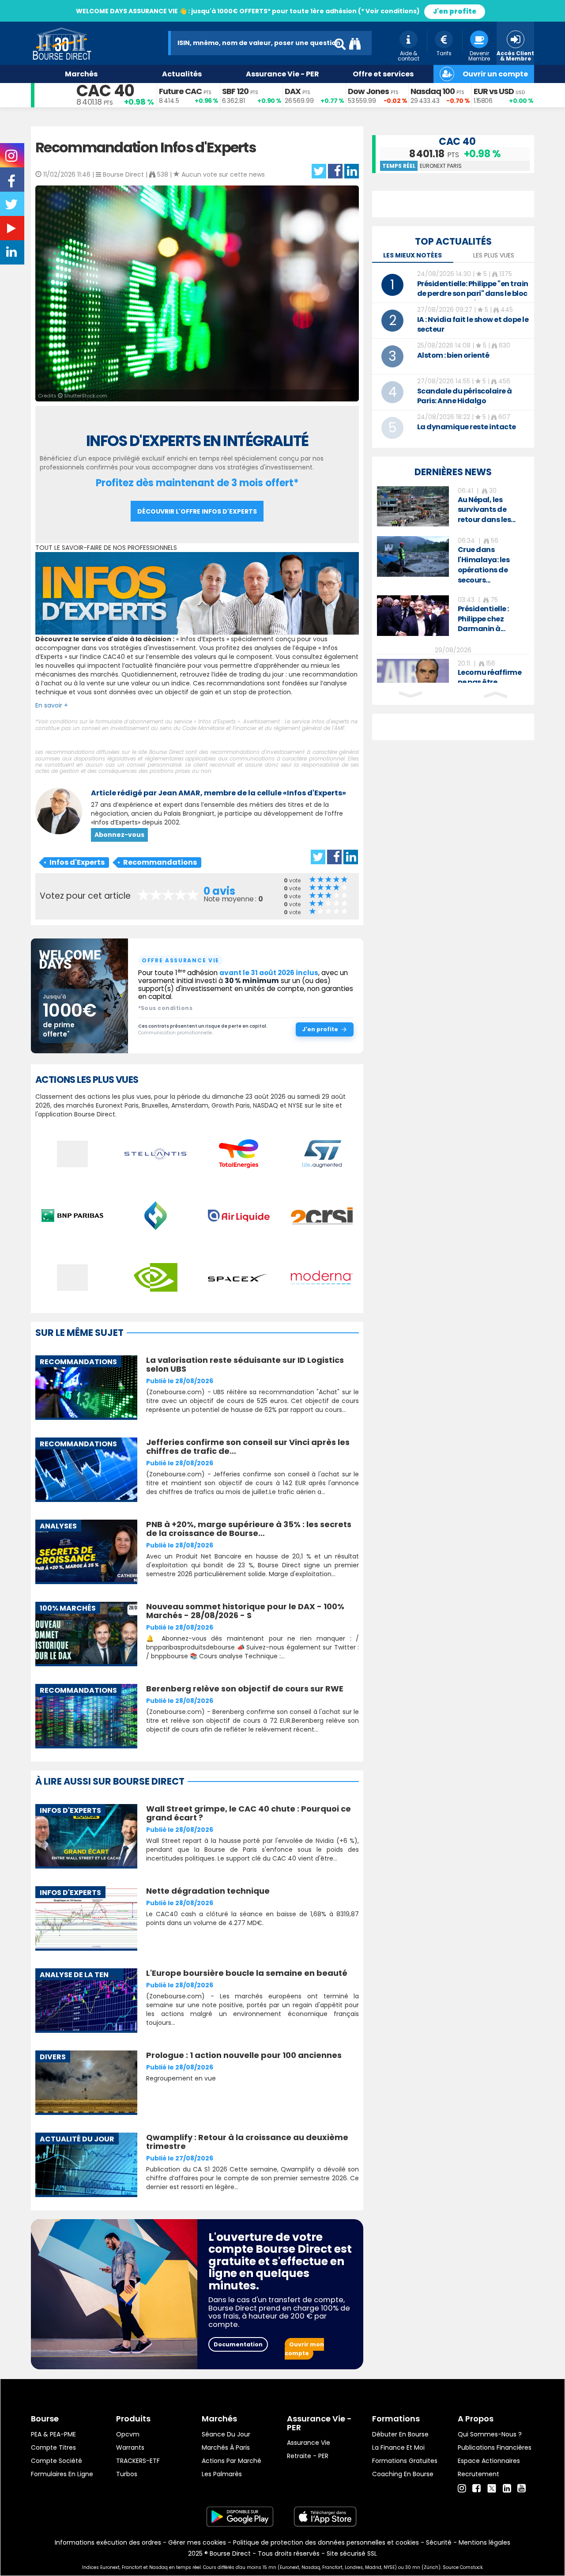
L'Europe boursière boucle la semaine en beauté (247, 1973)
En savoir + (52, 705)
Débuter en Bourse (400, 2434)
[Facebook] (476, 2489)
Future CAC (180, 91)
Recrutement (478, 2474)
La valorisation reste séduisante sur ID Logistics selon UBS (245, 1364)
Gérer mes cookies (197, 2542)
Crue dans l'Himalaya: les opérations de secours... (484, 565)
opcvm (128, 2434)
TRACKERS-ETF (138, 2461)
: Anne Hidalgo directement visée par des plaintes (465, 406)
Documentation (238, 2344)
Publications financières (495, 2447)
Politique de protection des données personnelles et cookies (326, 2542)
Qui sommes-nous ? (490, 2434)
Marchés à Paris (226, 2447)
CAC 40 (105, 91)
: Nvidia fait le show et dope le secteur (473, 324)
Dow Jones (368, 91)
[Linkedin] (507, 2489)
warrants (130, 2447)
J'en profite (455, 11)
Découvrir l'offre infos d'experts (197, 511)
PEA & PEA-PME (53, 2434)
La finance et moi (398, 2447)
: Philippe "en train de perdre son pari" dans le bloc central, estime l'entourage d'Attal (473, 298)
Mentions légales (484, 2542)
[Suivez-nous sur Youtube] (12, 230)
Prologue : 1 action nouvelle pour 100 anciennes (244, 2055)
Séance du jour (226, 2434)
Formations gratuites (405, 2461)
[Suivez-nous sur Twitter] (12, 207)
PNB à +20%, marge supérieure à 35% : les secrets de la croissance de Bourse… (249, 1529)
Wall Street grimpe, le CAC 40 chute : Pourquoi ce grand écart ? (249, 1813)
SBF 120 (235, 91)
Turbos (127, 2474)
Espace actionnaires (489, 2461)
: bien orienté (453, 355)
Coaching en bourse (403, 2474)
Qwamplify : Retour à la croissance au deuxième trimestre (247, 2142)
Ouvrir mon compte (304, 2349)
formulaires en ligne (62, 2474)
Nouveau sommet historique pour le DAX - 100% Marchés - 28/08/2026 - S (245, 1611)
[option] (453, 507)
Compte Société (56, 2461)
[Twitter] (492, 2487)
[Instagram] (462, 2489)
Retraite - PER (308, 2456)
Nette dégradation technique (208, 1891)
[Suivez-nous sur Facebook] (12, 184)
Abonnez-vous (119, 835)
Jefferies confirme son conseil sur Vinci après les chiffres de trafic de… (248, 1447)
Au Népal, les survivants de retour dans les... (487, 510)
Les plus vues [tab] (494, 255)
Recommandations (160, 862)
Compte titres (53, 2447)
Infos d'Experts (77, 862)
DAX (293, 91)
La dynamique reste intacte (467, 427)
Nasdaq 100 (433, 91)
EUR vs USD (494, 91)
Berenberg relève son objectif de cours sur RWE (245, 1689)
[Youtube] (522, 2489)
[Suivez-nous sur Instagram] (12, 159)
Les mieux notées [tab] (412, 255)
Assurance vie (309, 2443)
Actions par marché (232, 2461)
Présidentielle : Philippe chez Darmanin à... (483, 619)
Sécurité (439, 2542)
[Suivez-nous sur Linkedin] (12, 254)
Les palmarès (222, 2474)
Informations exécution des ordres (108, 2542)
